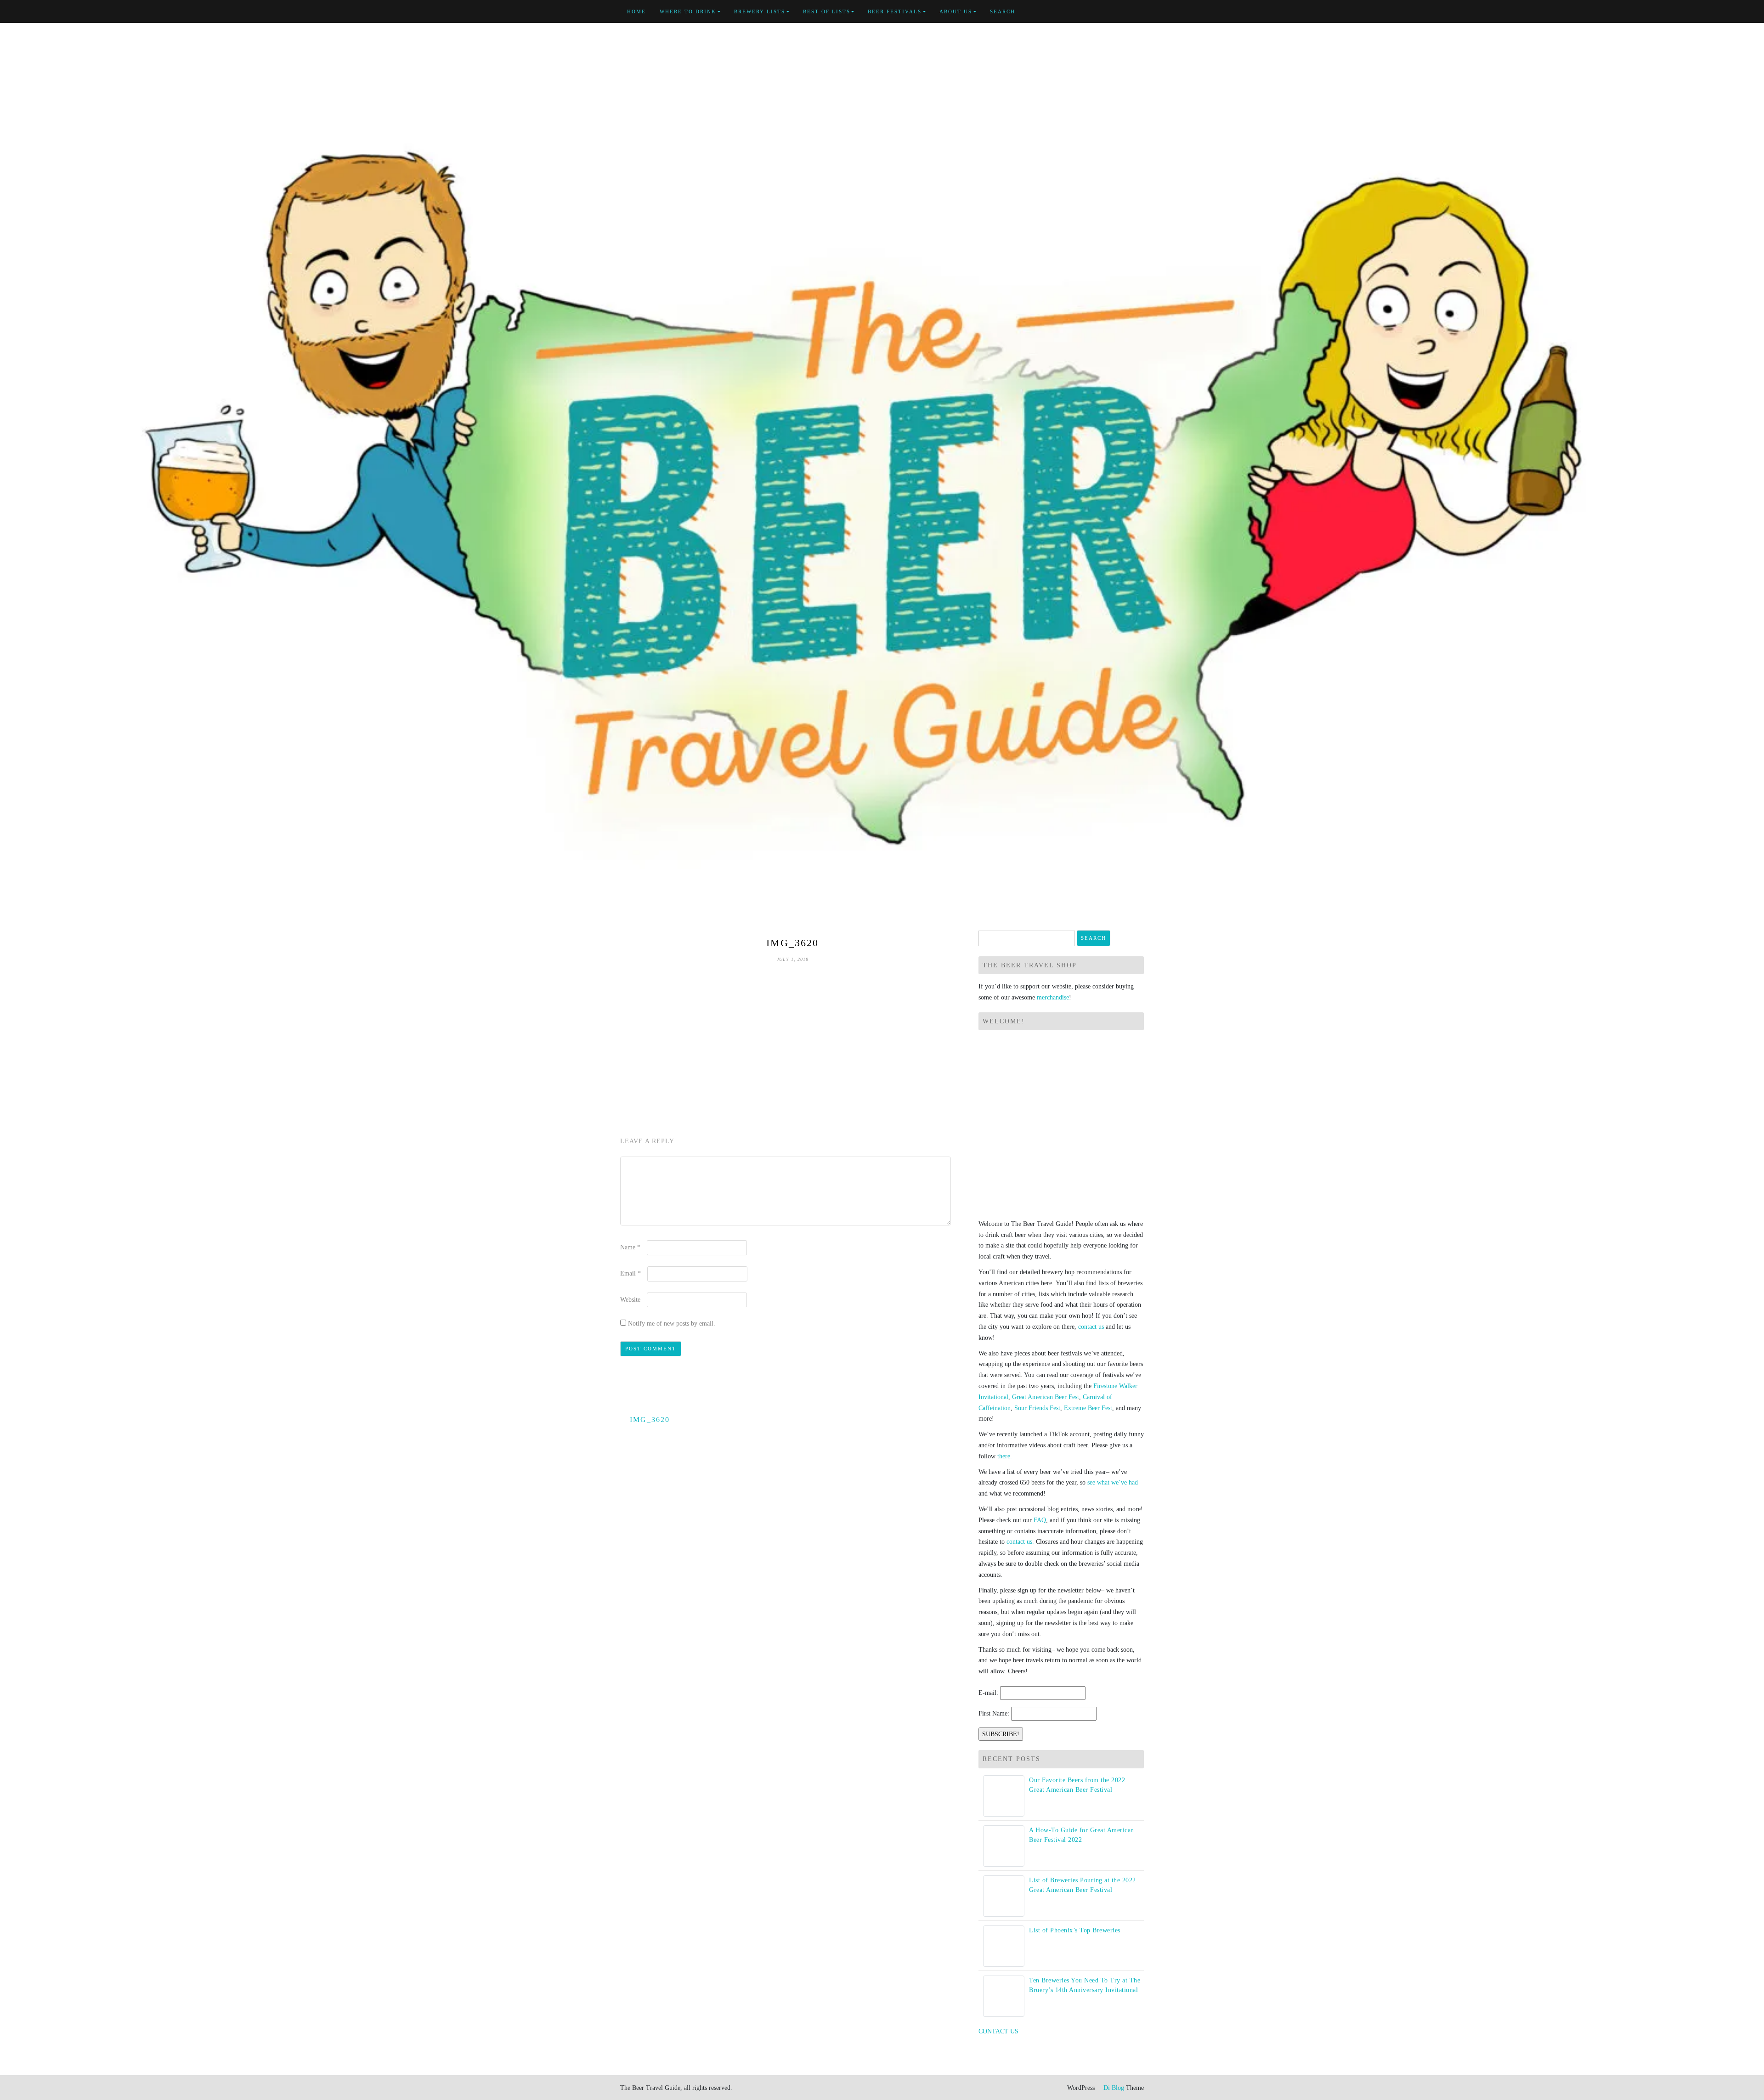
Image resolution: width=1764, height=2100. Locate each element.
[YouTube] (1120, 12)
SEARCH (1003, 11)
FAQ (1040, 1520)
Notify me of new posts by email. (672, 1324)
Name (630, 1247)
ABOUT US (956, 11)
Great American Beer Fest (1046, 1397)
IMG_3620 (650, 1420)
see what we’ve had (1113, 1482)
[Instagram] (1141, 12)
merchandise (1053, 997)
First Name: (994, 1713)
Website (630, 1300)
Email (630, 1273)
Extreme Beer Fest (1088, 1408)
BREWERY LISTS (760, 11)
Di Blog (1113, 2088)
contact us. (1020, 1542)
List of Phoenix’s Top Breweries (1075, 1930)
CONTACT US (998, 2031)
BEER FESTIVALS (895, 11)
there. (1005, 1456)
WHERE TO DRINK (688, 11)
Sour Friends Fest (1037, 1408)
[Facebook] (1099, 12)
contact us (1091, 1327)
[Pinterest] (1131, 12)
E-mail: (988, 1693)
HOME (636, 11)
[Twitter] (1110, 12)
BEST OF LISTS (827, 11)
